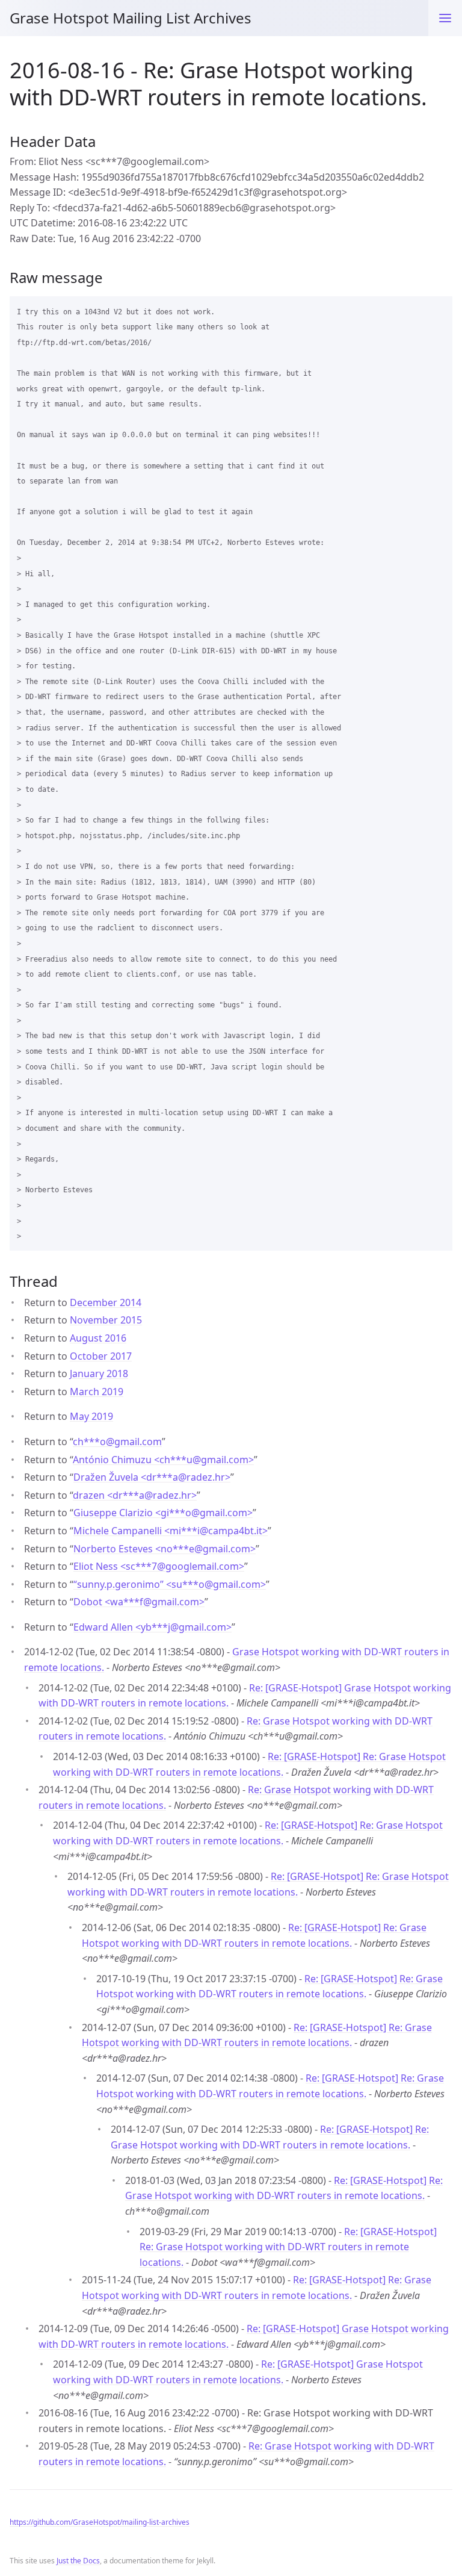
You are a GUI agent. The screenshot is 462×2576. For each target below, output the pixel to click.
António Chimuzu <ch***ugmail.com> (163, 1460)
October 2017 (101, 1356)
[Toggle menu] (445, 18)
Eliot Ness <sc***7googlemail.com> (159, 1566)
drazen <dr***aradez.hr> (135, 1495)
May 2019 (91, 1416)
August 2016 (98, 1338)
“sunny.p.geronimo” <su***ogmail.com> (170, 1584)
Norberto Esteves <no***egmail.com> (165, 1549)
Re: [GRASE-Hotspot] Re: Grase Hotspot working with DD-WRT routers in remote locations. (288, 2247)
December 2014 (106, 1302)
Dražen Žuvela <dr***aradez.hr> (152, 1477)
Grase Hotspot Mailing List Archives (131, 18)
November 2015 (106, 1320)
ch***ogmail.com (117, 1442)
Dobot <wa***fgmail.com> (139, 1602)
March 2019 (97, 1392)
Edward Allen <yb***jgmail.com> (152, 1627)
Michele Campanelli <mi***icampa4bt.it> (171, 1531)
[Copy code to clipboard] (438, 310)
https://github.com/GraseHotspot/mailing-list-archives (100, 2522)
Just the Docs (78, 2561)
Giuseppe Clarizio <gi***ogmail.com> (163, 1513)
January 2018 (99, 1374)
